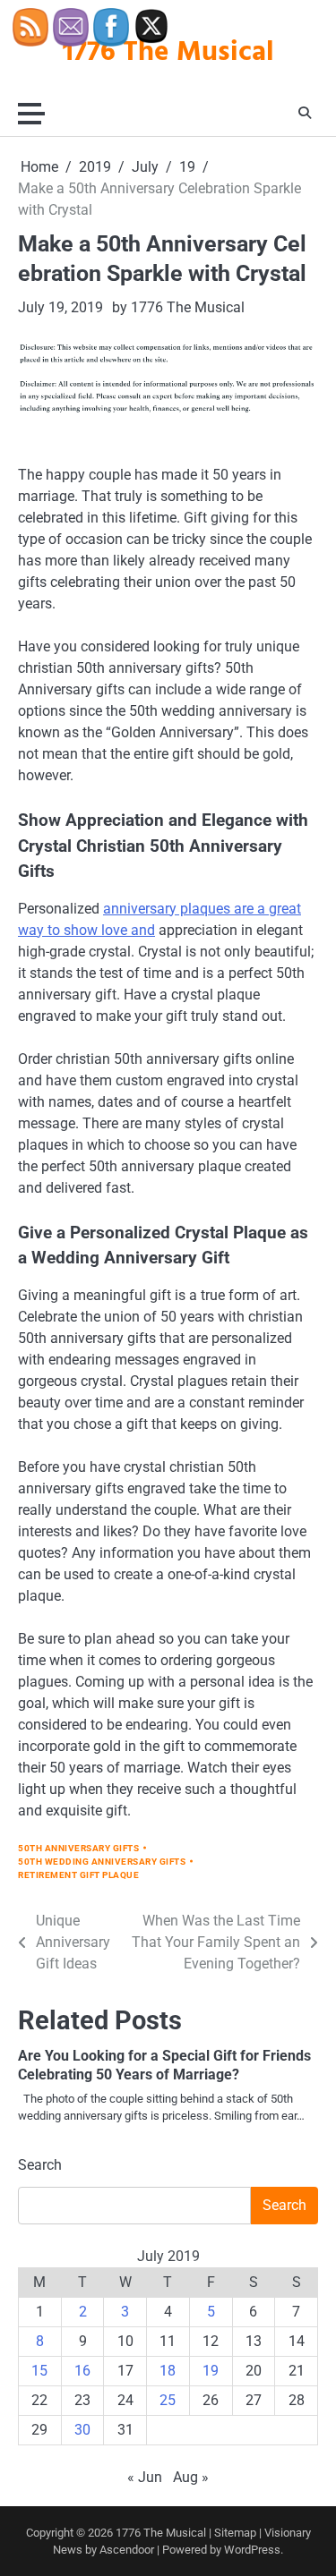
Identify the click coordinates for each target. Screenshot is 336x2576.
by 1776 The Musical (178, 307)
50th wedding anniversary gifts (102, 1862)
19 (211, 2371)
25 (168, 2400)
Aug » (191, 2477)
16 (82, 2371)
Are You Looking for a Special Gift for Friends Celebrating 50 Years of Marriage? (164, 2065)
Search (40, 2165)
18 (168, 2371)
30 (82, 2430)
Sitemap (235, 2533)
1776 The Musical (161, 2533)
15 (39, 2371)
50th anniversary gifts (78, 1848)
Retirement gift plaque (78, 1875)
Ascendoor (127, 2550)
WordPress (252, 2550)
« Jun (145, 2477)
